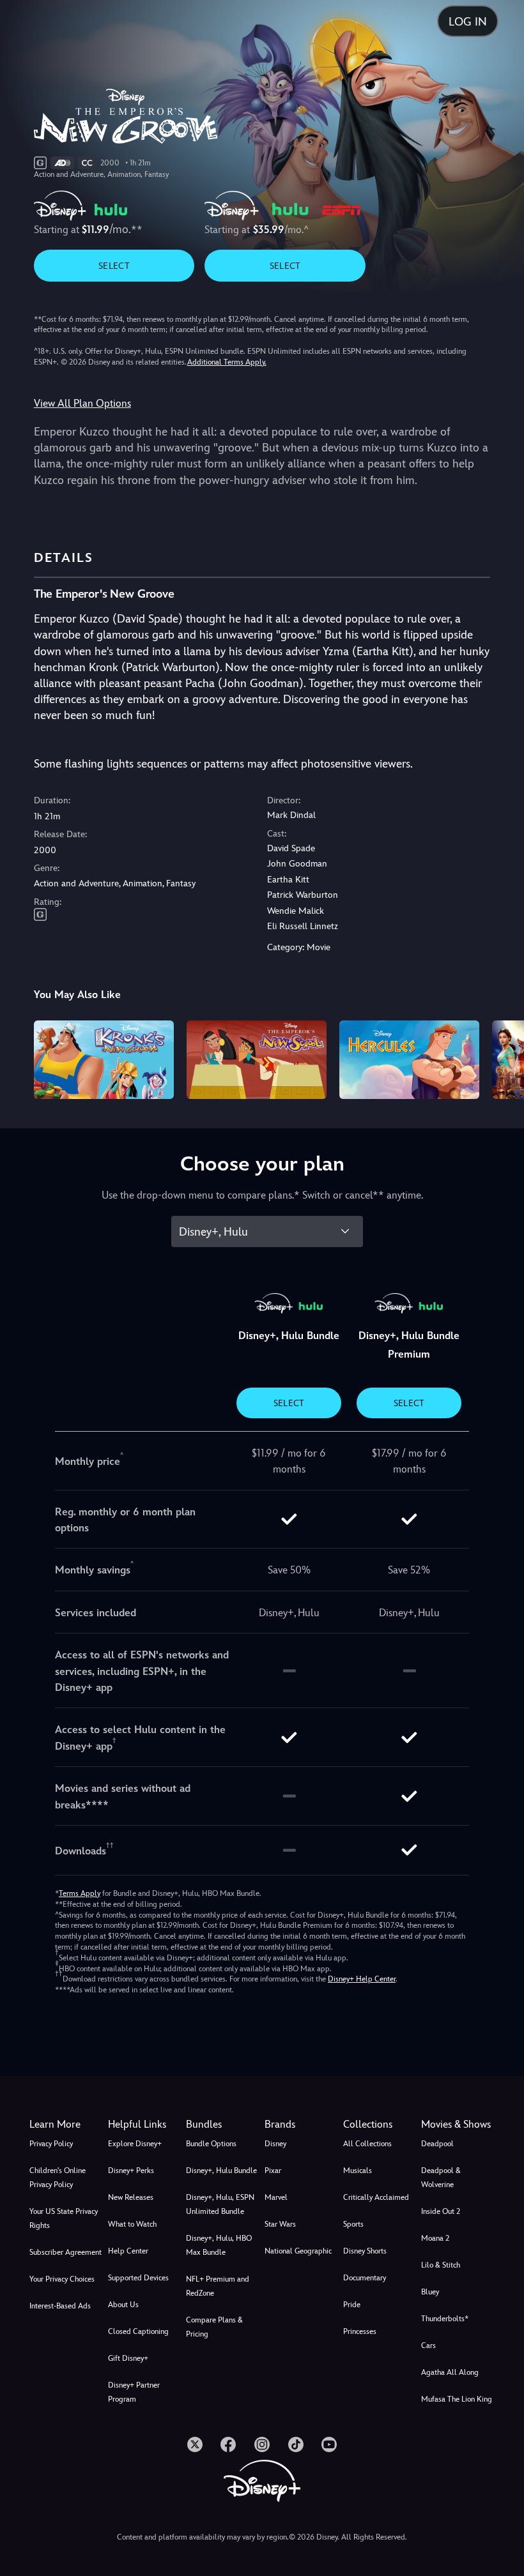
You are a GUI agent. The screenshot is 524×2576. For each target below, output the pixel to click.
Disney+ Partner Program (134, 2392)
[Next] (502, 1058)
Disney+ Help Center (362, 1979)
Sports (353, 2224)
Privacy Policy (51, 2144)
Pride (352, 2305)
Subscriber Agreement (65, 2252)
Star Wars (280, 2224)
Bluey (430, 2292)
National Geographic (298, 2251)
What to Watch (132, 2224)
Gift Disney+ (128, 2358)
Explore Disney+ (135, 2144)
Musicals (358, 2171)
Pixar (273, 2171)
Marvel (276, 2197)
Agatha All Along (450, 2372)
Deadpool (437, 2144)
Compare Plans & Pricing (214, 2327)
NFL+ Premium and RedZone (218, 2286)
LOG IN (468, 21)
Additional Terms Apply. (227, 362)
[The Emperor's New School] (257, 1060)
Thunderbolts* (445, 2319)
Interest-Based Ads (60, 2306)
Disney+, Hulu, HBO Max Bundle (219, 2245)
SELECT (114, 266)
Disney (275, 2144)
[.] (195, 2444)
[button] (145, 2125)
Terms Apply (80, 1893)
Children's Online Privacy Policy (58, 2178)
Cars (428, 2345)
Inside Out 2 (441, 2211)
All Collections (367, 2144)
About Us (123, 2305)
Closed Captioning (138, 2331)
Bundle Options (211, 2144)
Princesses (360, 2331)
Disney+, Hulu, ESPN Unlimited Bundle (220, 2204)
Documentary (365, 2278)
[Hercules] (409, 1060)
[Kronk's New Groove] (104, 1060)
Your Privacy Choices (62, 2279)
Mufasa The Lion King (457, 2399)
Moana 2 (435, 2238)
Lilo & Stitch (441, 2265)
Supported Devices (138, 2278)
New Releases (131, 2197)
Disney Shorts (365, 2251)
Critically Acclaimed (376, 2197)
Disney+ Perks (131, 2171)
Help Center (128, 2251)
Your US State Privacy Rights (64, 2218)
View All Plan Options (82, 403)
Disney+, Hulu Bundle (221, 2171)
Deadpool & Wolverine (441, 2178)
